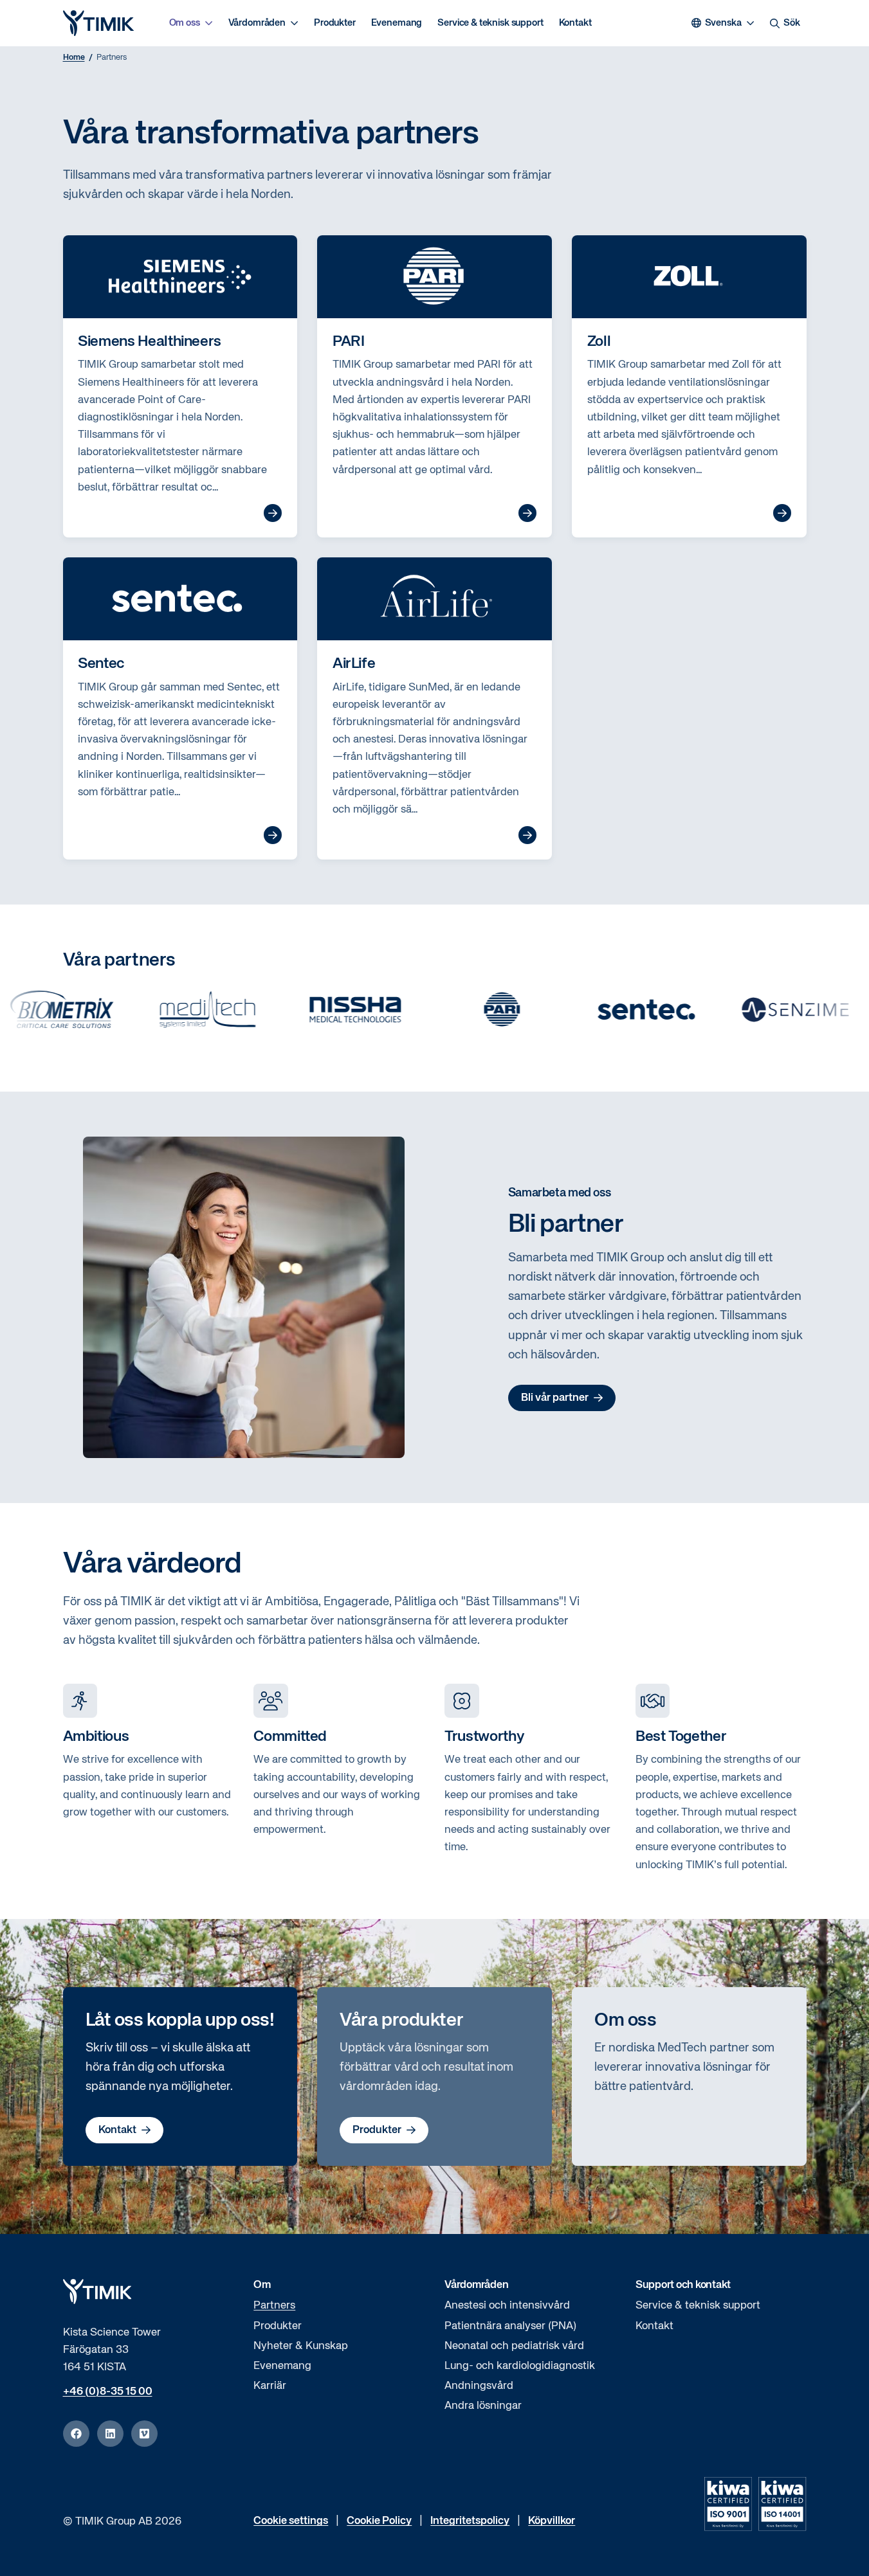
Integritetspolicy (470, 2521)
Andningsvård (479, 2386)
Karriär (270, 2386)
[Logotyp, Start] (98, 23)
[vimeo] (144, 2434)
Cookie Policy (379, 2521)
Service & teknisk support (490, 23)
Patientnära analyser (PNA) (510, 2326)
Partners (274, 2306)
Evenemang (397, 23)
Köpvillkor (552, 2521)
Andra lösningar (483, 2406)
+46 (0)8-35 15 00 (108, 2392)
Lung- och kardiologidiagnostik (520, 2366)
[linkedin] (110, 2434)
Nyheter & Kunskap (301, 2346)
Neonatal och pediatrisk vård (514, 2346)
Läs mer (273, 513)
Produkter (335, 23)
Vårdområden (257, 23)
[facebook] (76, 2434)
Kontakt (575, 23)
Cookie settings (291, 2521)
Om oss (185, 23)
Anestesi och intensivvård (507, 2306)
